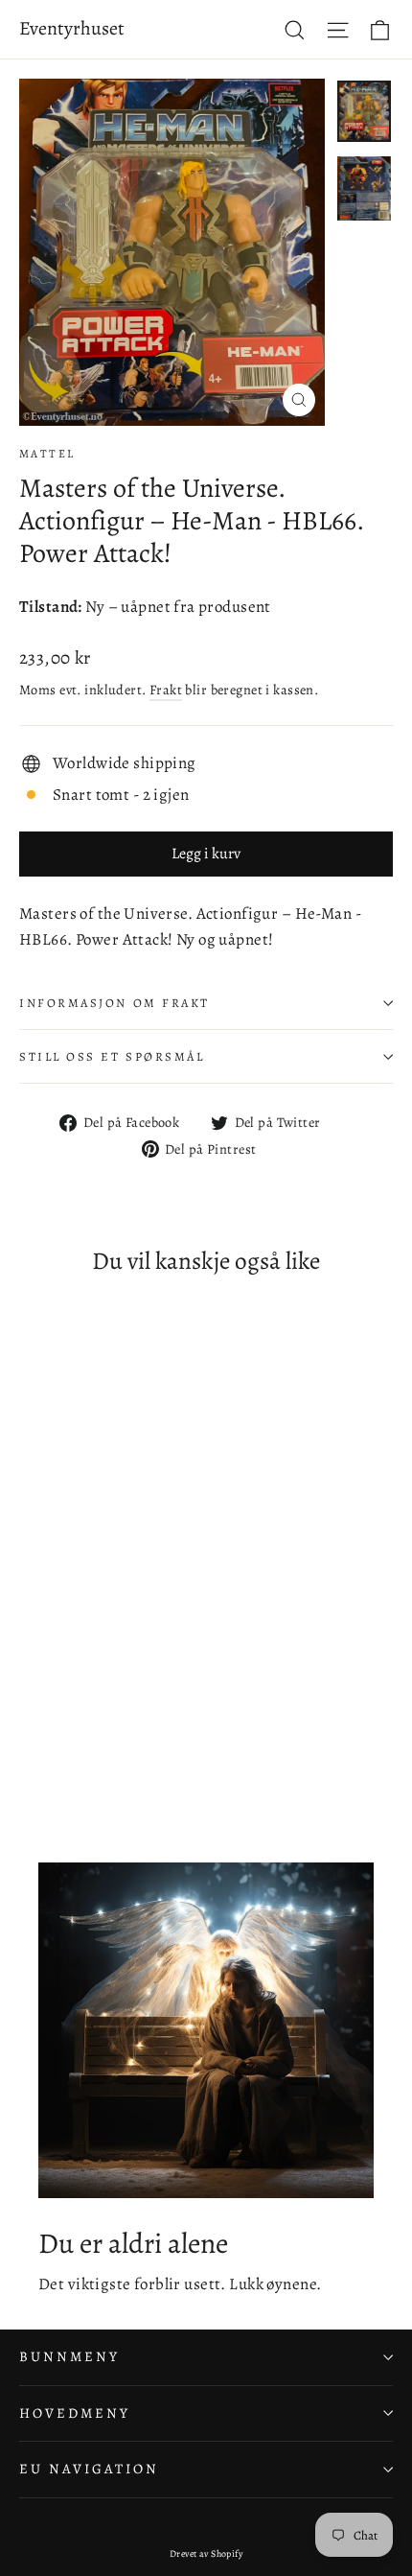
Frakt (166, 690)
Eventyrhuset (72, 28)
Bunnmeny (69, 2356)
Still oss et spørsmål (112, 1056)
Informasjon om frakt (114, 1003)
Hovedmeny (74, 2413)
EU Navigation (89, 2469)
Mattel (47, 454)
